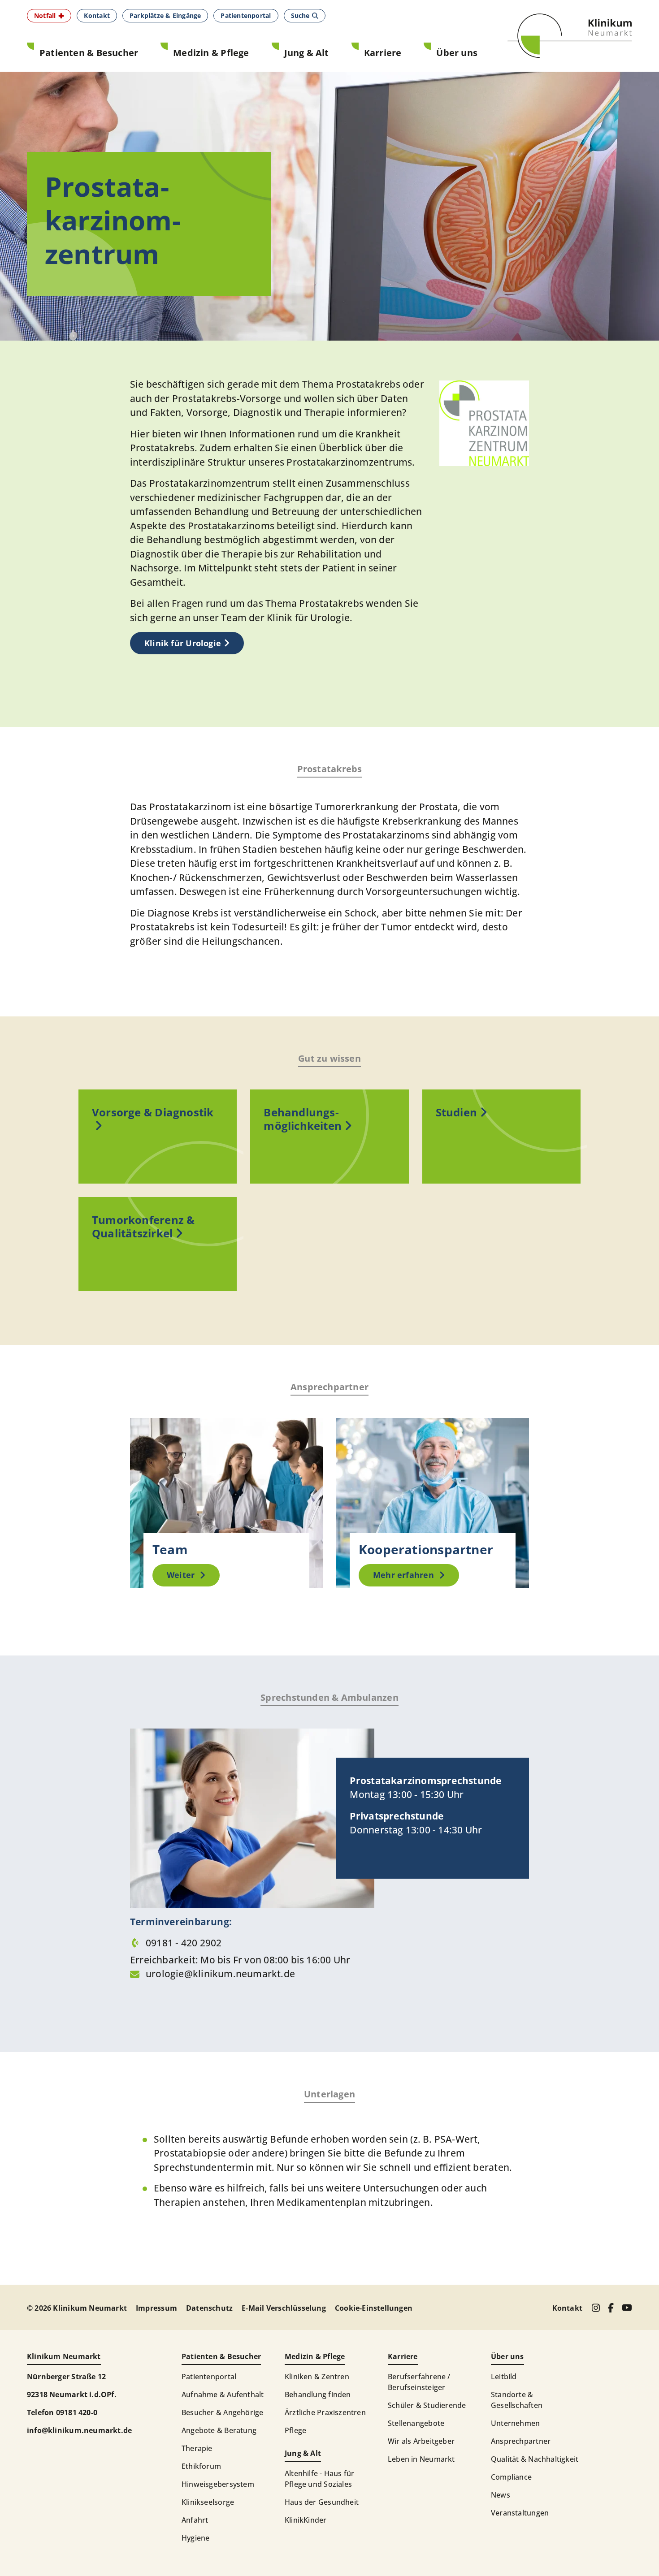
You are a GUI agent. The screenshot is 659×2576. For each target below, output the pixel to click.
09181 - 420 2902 (185, 1943)
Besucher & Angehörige (222, 2412)
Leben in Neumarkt (421, 2459)
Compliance (511, 2477)
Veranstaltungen (520, 2513)
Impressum (156, 2308)
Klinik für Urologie (183, 643)
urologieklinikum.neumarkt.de (220, 1974)
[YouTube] (627, 2308)
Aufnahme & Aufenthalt (223, 2394)
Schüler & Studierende (427, 2405)
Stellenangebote (416, 2423)
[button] (49, 16)
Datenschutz (209, 2308)
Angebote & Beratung (219, 2430)
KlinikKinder (306, 2520)
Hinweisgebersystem (218, 2484)
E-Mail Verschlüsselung (284, 2308)
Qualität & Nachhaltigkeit (535, 2459)
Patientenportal (209, 2377)
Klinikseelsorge (208, 2502)
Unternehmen (515, 2423)
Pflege (295, 2430)
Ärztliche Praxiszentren (325, 2412)
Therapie (197, 2448)
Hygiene (195, 2538)
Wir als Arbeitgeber (421, 2441)
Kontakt (567, 2308)
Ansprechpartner (521, 2441)
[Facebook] (611, 2308)
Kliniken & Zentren (317, 2377)
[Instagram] (596, 2308)
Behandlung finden (318, 2394)
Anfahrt (195, 2520)
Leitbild (504, 2377)
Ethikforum (201, 2466)
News (501, 2495)
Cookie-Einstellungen (374, 2308)
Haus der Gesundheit (322, 2502)
